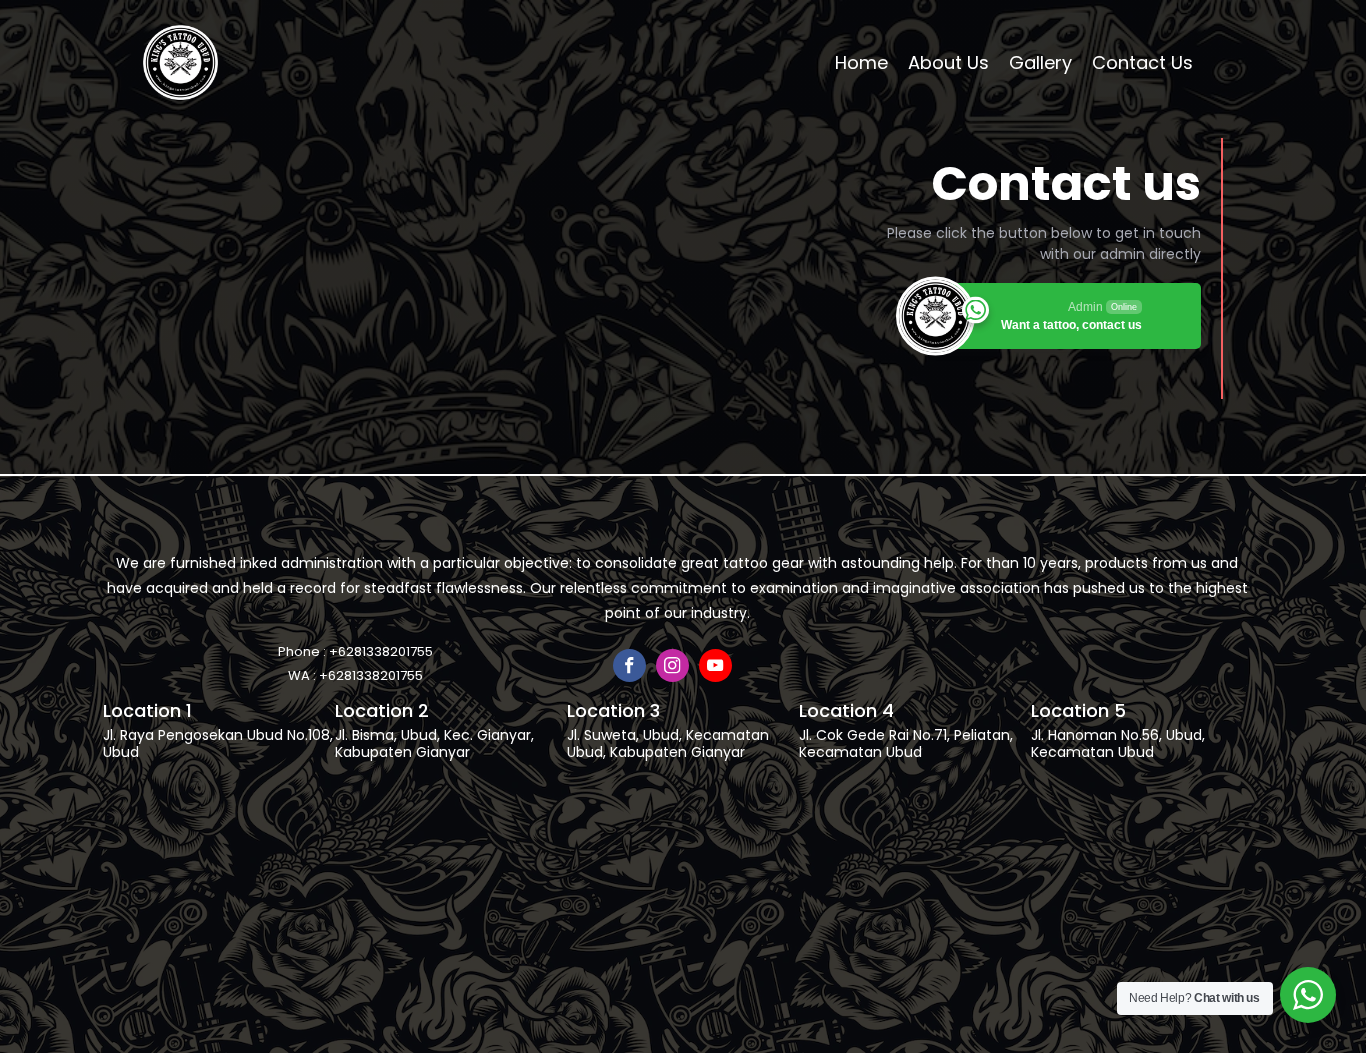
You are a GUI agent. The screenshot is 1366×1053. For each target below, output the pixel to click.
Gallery (1040, 62)
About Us (948, 62)
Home (861, 62)
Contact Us (1142, 62)
